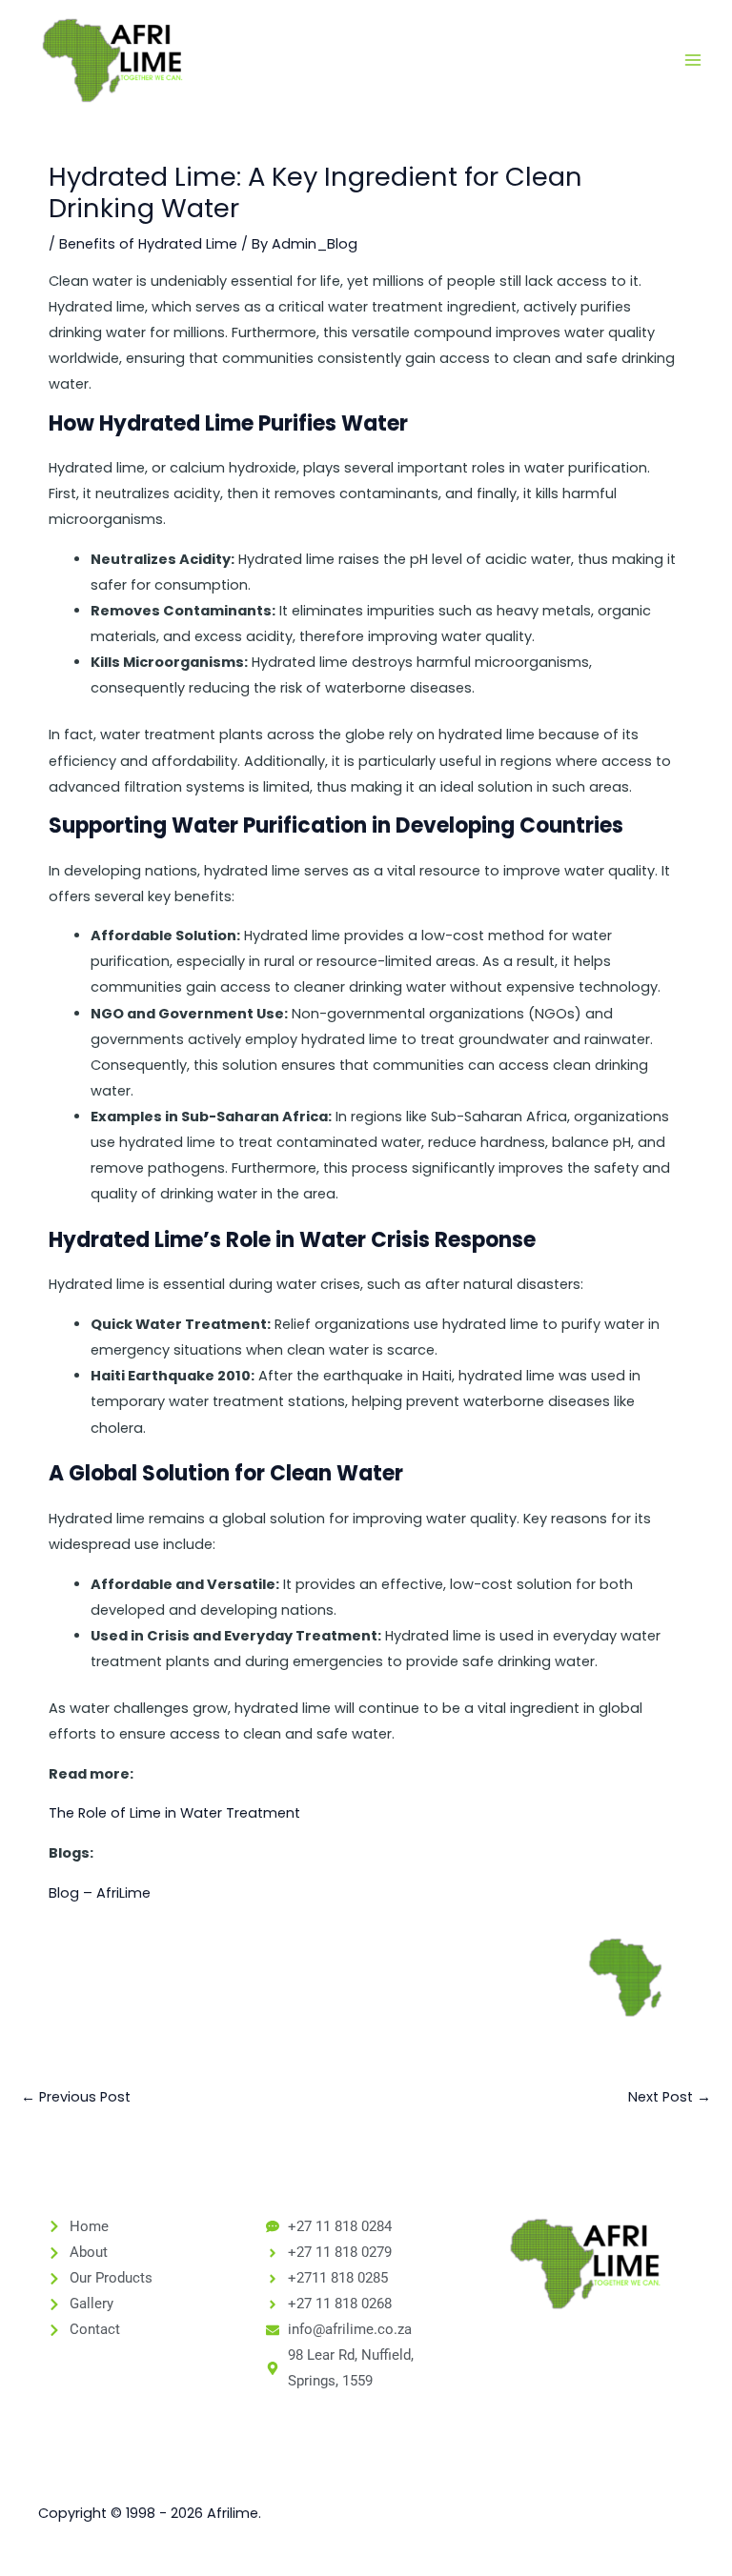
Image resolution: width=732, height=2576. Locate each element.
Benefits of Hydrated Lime (148, 244)
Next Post (670, 2097)
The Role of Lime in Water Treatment (174, 1813)
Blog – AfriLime (100, 1893)
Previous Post (76, 2097)
